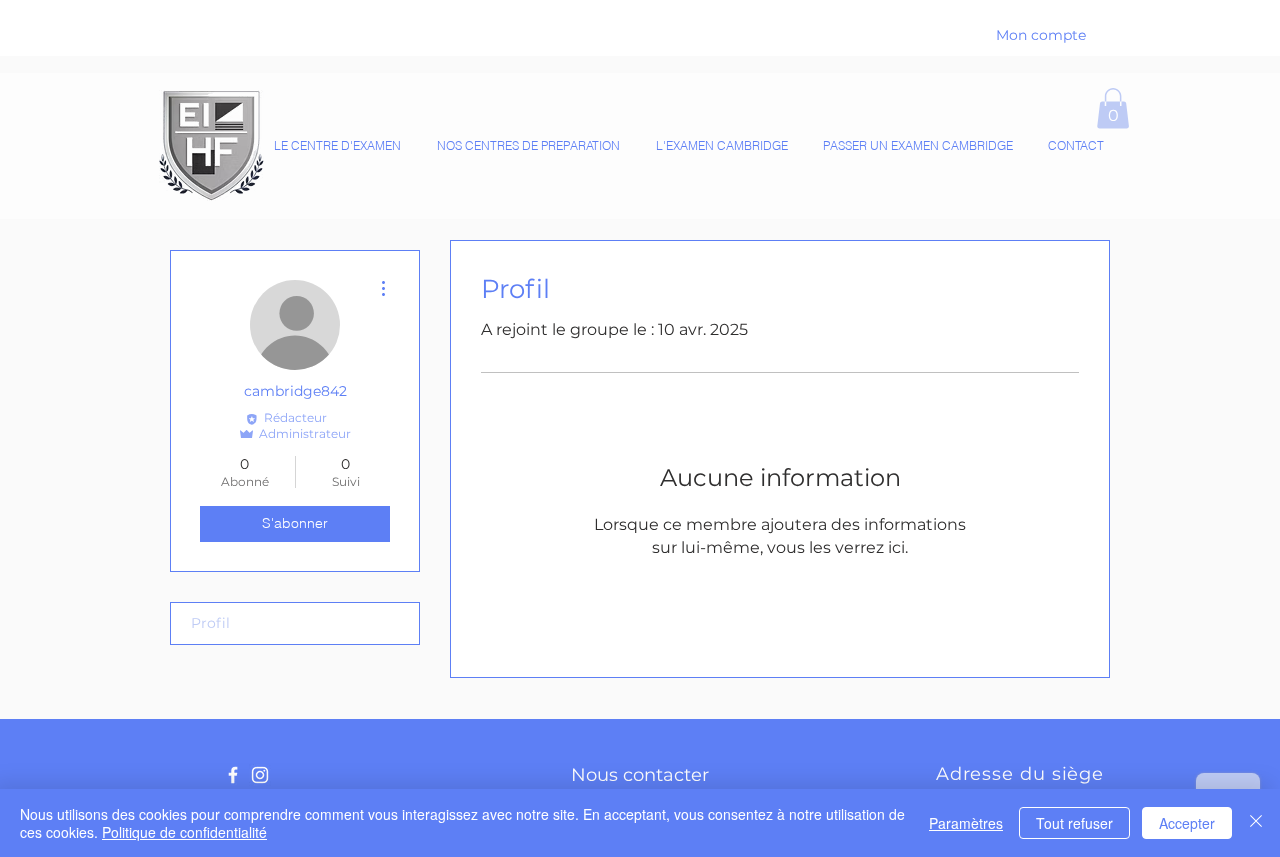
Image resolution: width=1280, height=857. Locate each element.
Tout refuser (1074, 823)
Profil (210, 623)
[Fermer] (1256, 823)
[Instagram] (260, 775)
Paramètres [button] (966, 823)
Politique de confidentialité (184, 832)
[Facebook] (233, 775)
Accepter (1187, 823)
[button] (1113, 108)
